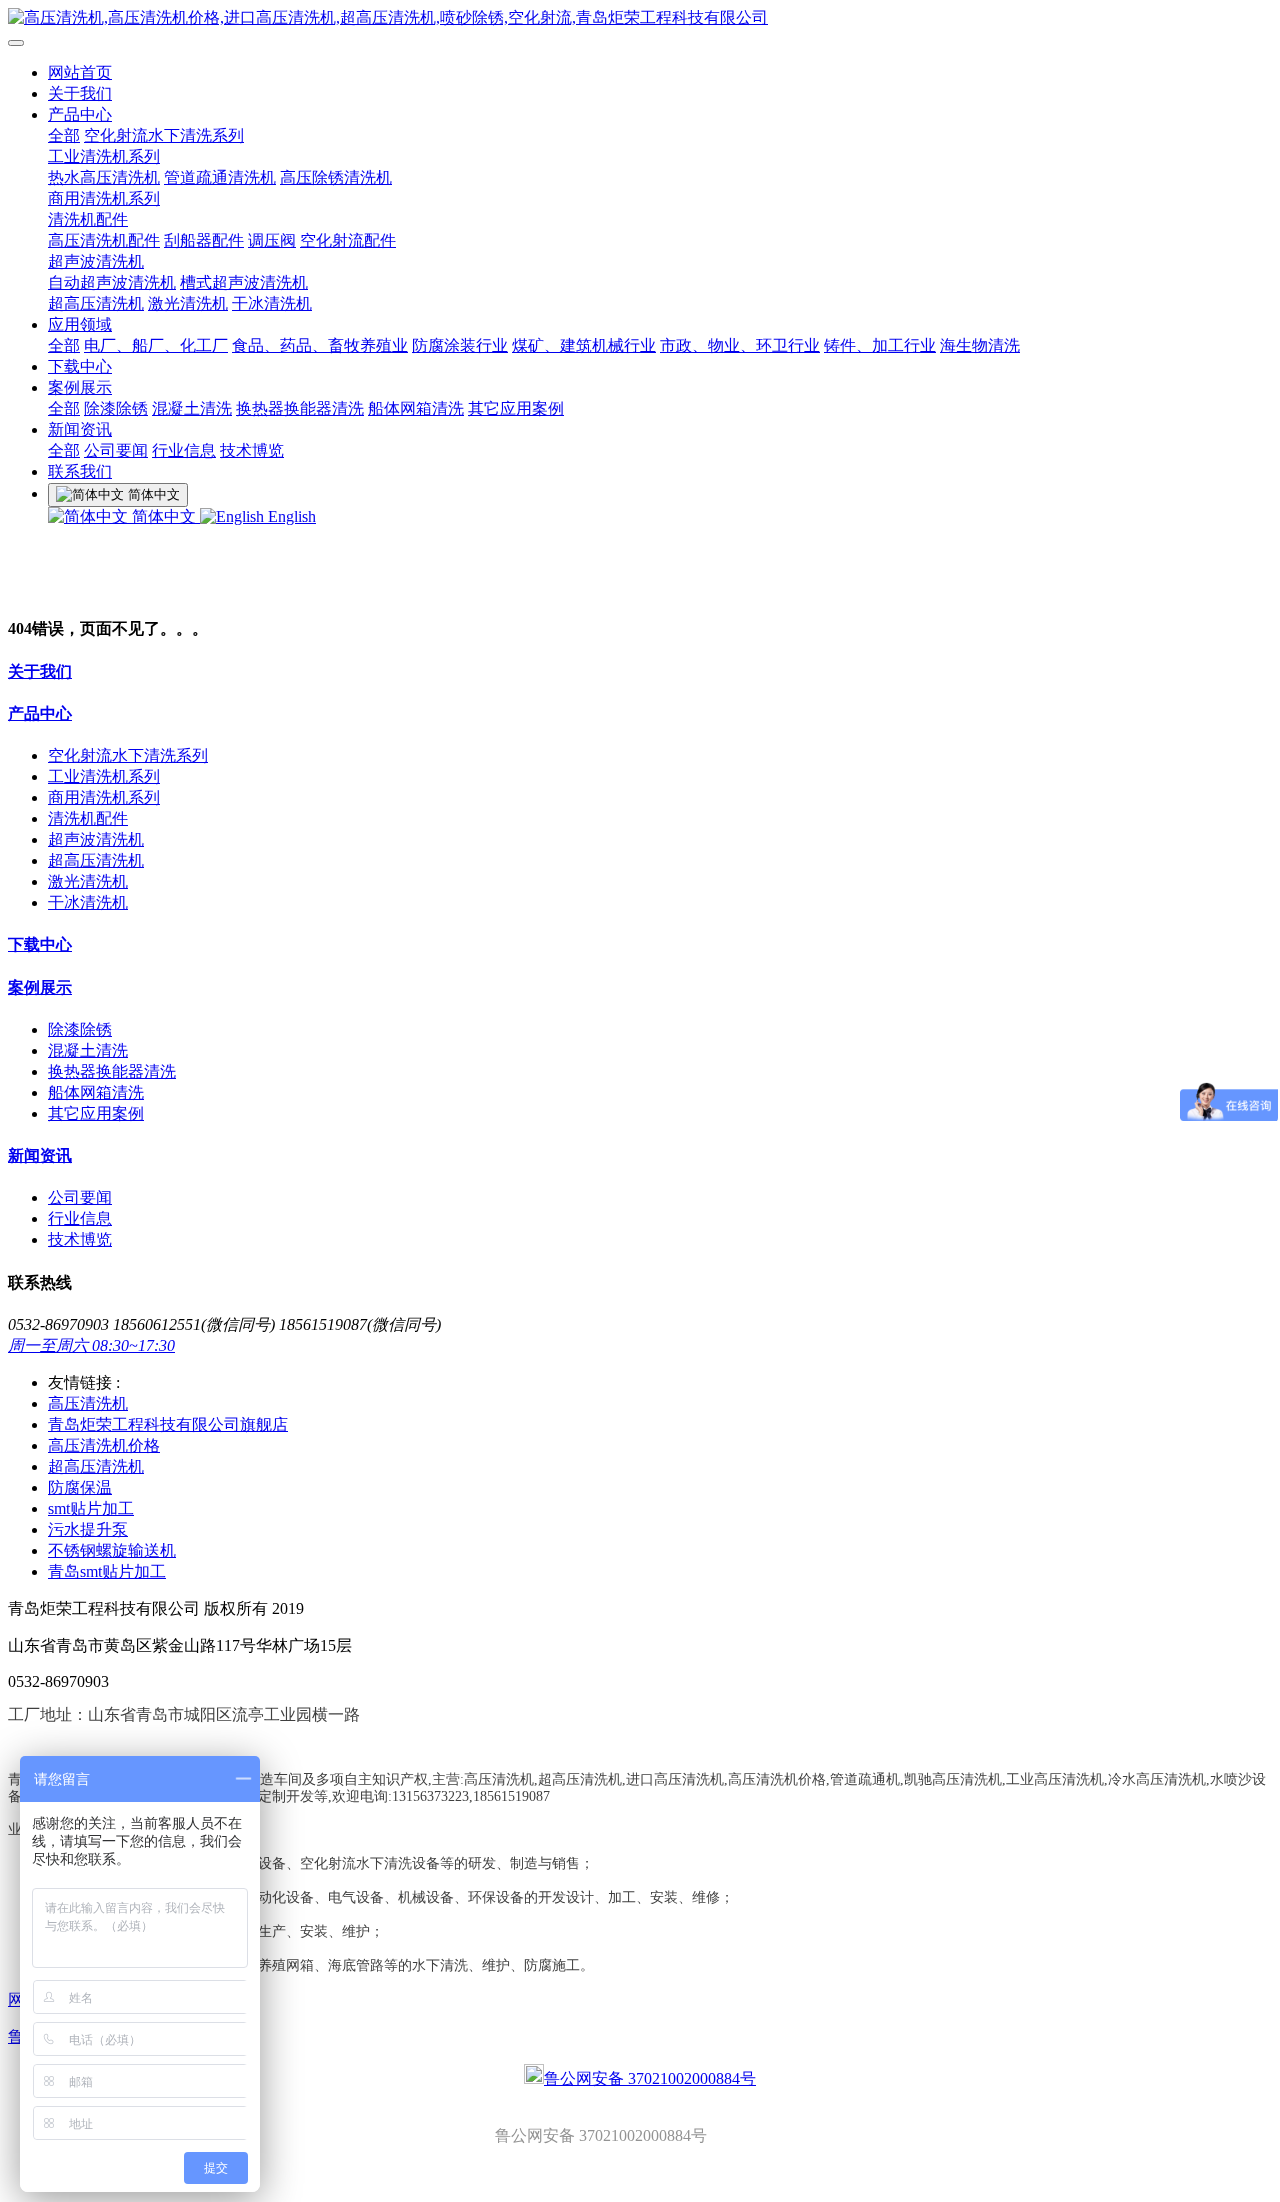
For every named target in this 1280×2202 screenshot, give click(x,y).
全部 (64, 135)
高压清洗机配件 (104, 240)
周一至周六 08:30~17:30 (91, 1345)
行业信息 (184, 450)
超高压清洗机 (96, 303)
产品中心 (80, 114)
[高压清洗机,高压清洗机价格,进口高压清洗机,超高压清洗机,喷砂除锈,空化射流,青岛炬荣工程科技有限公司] (640, 18)
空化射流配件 (348, 240)
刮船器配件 (204, 240)
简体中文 (164, 516)
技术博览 (252, 450)
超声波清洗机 (96, 261)
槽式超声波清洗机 (244, 282)
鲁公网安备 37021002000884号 (650, 2078)
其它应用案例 (516, 408)
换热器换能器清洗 (300, 408)
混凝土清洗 (192, 408)
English (290, 516)
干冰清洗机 (272, 303)
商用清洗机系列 (104, 198)
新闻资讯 (80, 429)
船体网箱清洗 (416, 408)
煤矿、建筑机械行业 (584, 345)
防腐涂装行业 (460, 345)
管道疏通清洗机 (220, 177)
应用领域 (80, 324)
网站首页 (80, 72)
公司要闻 (116, 450)
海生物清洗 (980, 345)
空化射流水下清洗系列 (164, 135)
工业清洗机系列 (104, 156)
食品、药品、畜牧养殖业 (320, 345)
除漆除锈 (116, 408)
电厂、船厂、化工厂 (156, 345)
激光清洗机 (188, 303)
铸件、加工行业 (880, 345)
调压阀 (272, 240)
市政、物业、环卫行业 (740, 345)
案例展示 (80, 387)
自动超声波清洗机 (112, 282)
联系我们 (80, 471)
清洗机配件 (88, 219)
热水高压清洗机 (104, 177)
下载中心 (80, 366)
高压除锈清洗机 (336, 177)
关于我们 (80, 93)
